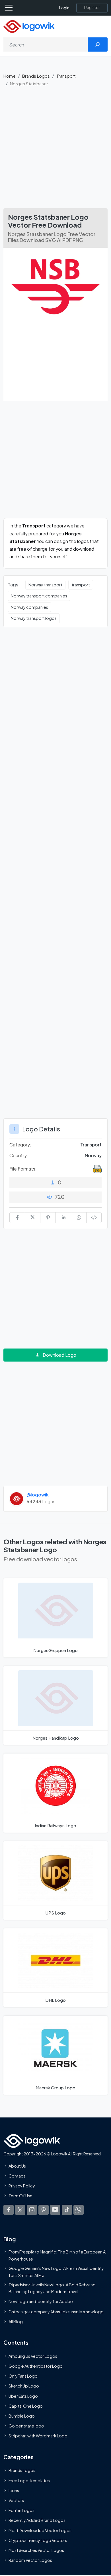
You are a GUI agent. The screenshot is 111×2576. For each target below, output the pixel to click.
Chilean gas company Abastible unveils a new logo (56, 2311)
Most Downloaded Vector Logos (40, 2530)
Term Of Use (20, 2196)
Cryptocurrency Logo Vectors (38, 2540)
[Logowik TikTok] (67, 2210)
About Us (17, 2166)
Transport (66, 76)
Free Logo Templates (29, 2480)
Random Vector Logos (30, 2560)
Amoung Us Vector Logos (33, 2356)
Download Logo (59, 1355)
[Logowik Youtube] (55, 2210)
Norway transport (45, 585)
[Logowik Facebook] (9, 2210)
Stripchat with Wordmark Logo (38, 2436)
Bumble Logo (22, 2416)
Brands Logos (36, 76)
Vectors (16, 2500)
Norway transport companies (39, 596)
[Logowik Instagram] (32, 2210)
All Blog (16, 2321)
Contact (17, 2176)
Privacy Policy (22, 2186)
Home (10, 76)
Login (64, 8)
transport (81, 585)
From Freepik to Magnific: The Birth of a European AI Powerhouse (57, 2255)
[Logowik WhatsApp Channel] (79, 2210)
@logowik (38, 1495)
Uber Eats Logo (23, 2396)
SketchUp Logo (24, 2386)
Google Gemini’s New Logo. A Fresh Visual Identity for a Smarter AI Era (56, 2272)
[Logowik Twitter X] (20, 2210)
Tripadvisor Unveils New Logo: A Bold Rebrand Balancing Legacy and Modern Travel (52, 2288)
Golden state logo (26, 2426)
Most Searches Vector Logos (36, 2550)
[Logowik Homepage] (29, 26)
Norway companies (29, 607)
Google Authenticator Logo (36, 2366)
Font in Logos (21, 2510)
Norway (93, 1155)
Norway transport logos (34, 618)
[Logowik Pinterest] (44, 2210)
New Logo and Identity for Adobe (41, 2301)
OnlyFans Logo (23, 2376)
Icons (14, 2490)
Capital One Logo (26, 2406)
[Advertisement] (55, 150)
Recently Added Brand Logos (37, 2520)
